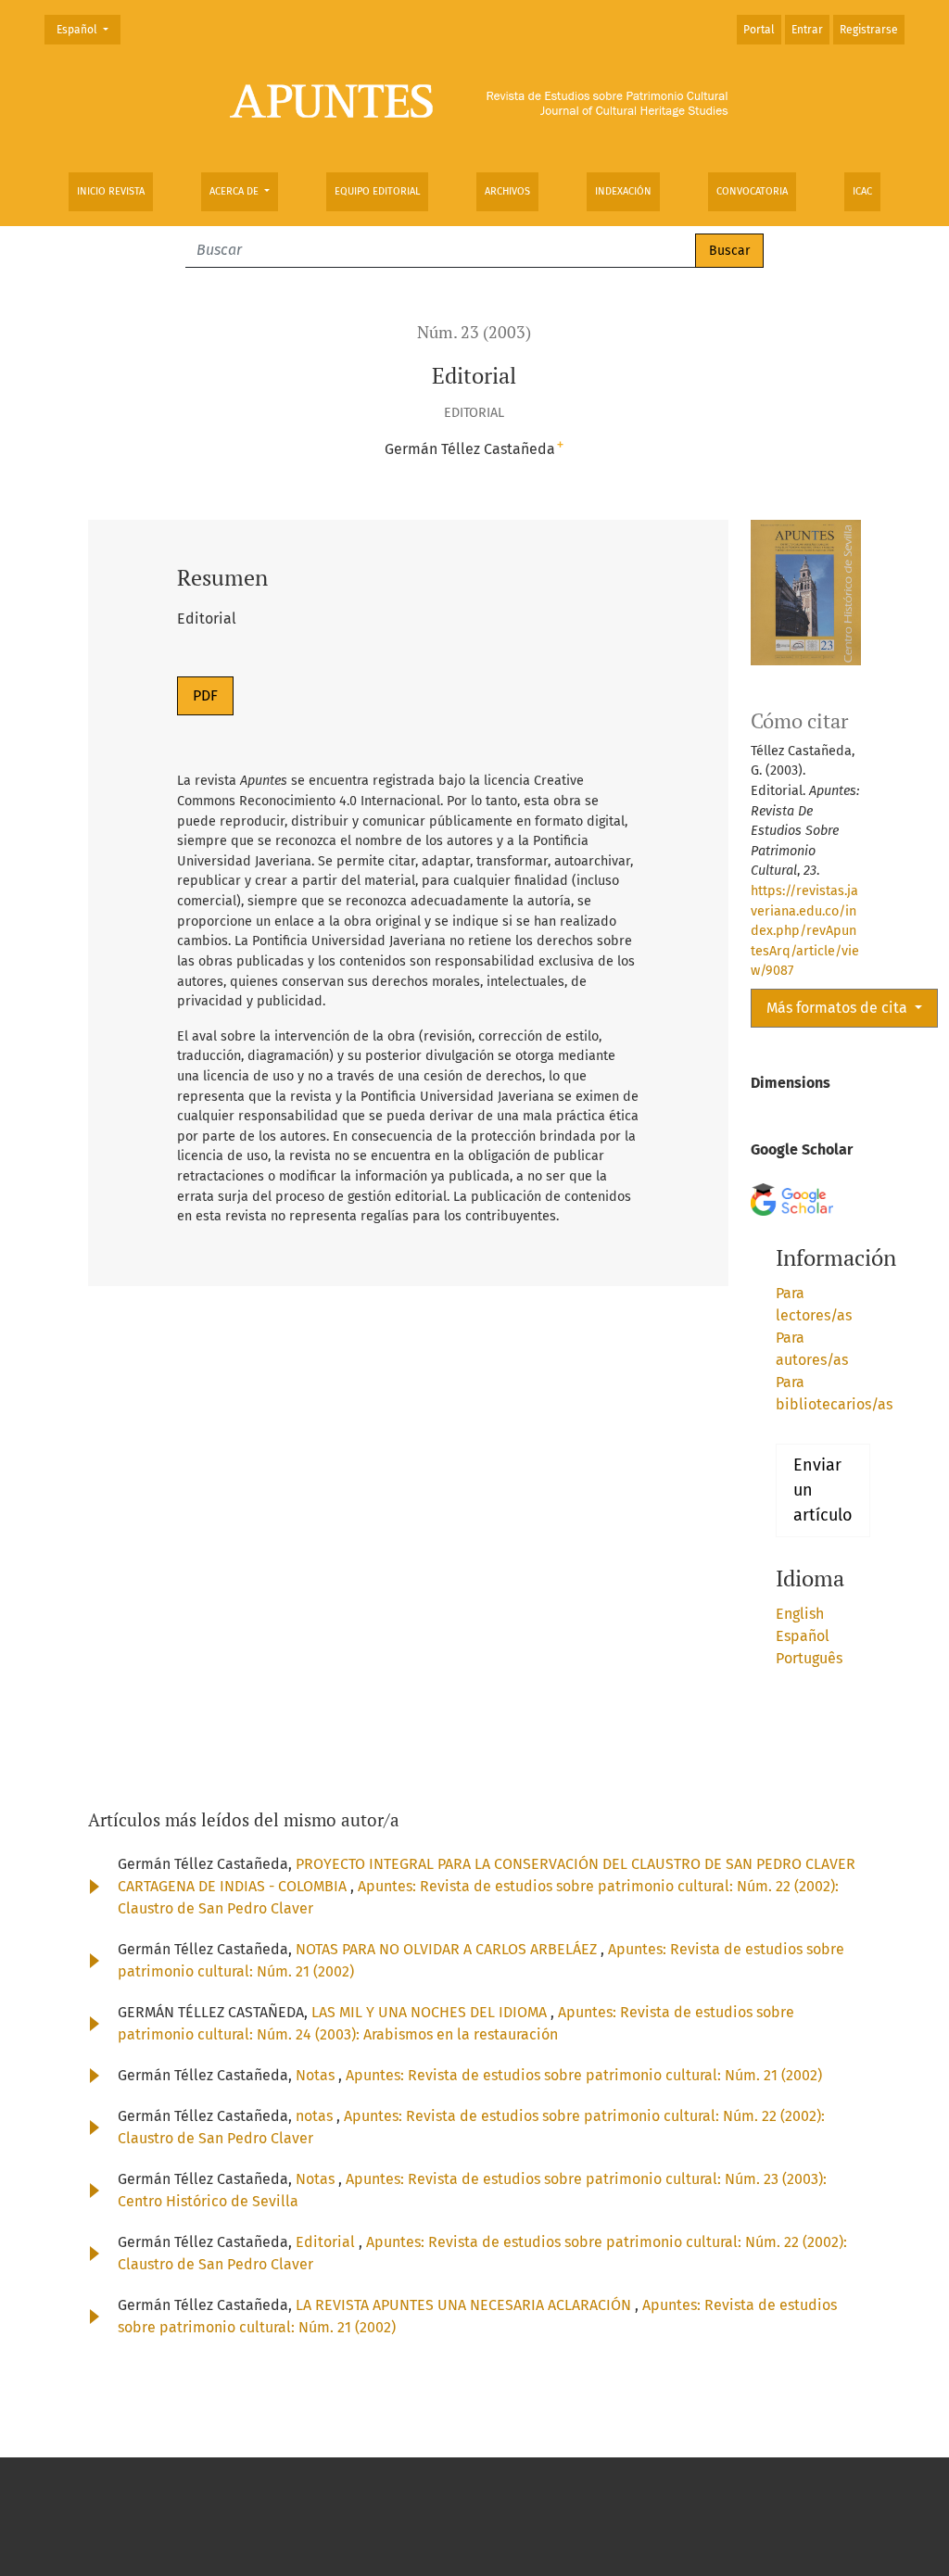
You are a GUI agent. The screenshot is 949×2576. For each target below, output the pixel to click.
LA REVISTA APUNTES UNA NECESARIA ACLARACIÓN (465, 2305)
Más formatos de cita (839, 1008)
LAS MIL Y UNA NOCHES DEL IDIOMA (431, 2012)
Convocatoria (752, 191)
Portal (759, 30)
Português (809, 1658)
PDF (205, 695)
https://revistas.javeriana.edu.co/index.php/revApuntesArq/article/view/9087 (805, 931)
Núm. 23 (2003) (474, 332)
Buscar (729, 251)
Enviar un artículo (823, 1490)
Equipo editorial (377, 191)
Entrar (807, 30)
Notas (317, 2075)
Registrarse (869, 30)
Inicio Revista (111, 191)
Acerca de (235, 191)
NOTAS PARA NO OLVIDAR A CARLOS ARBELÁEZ (448, 1949)
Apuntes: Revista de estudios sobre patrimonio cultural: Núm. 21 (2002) (584, 2075)
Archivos (507, 191)
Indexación (623, 191)
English (800, 1614)
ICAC (862, 191)
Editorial (327, 2242)
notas (316, 2116)
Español (88, 29)
